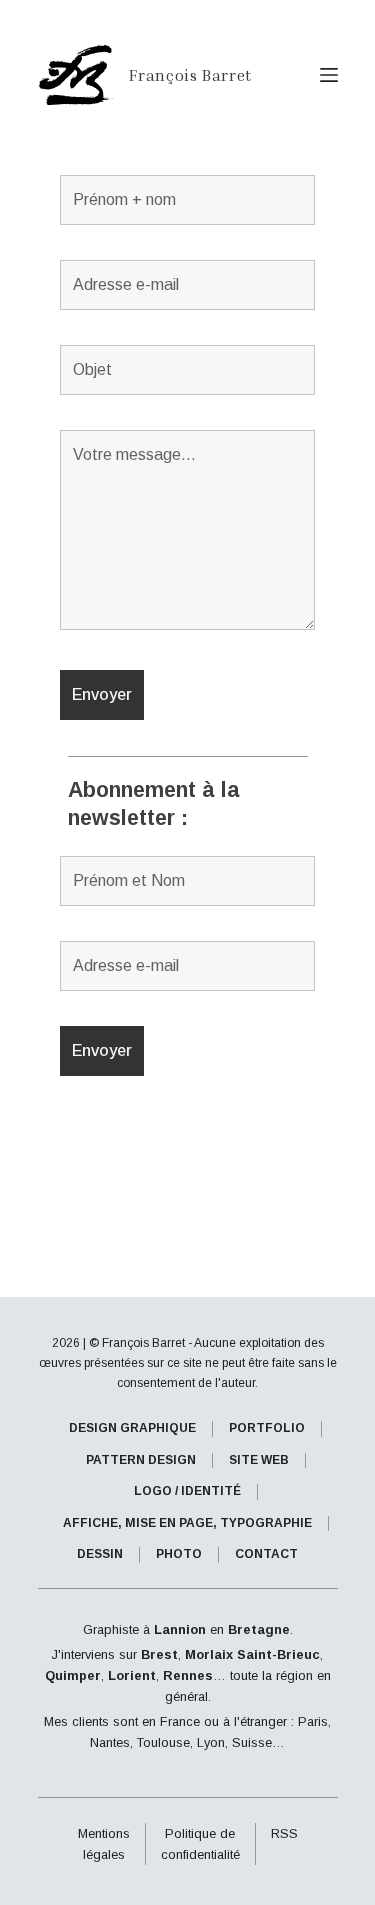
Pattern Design (141, 1460)
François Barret (190, 75)
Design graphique (132, 1428)
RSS (284, 1833)
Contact (266, 1554)
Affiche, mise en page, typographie (187, 1523)
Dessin (100, 1554)
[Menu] (329, 75)
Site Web (259, 1460)
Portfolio (267, 1428)
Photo (179, 1554)
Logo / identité (187, 1491)
